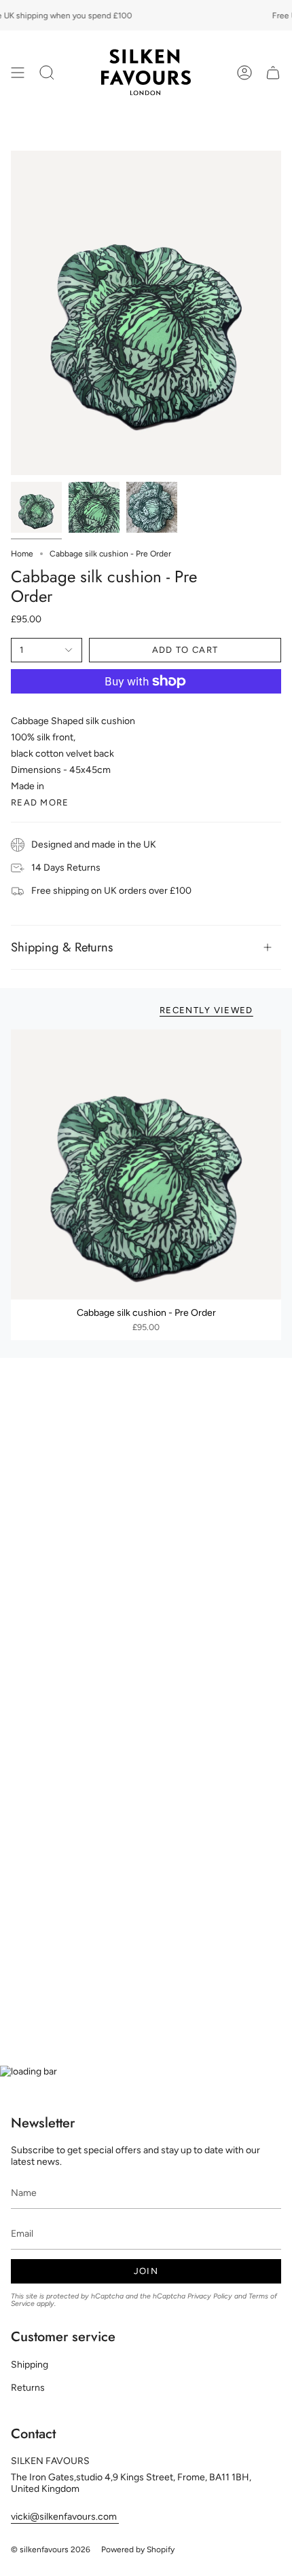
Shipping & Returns (62, 947)
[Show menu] (18, 72)
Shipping (30, 2365)
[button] (47, 72)
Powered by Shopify (138, 2550)
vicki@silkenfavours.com (65, 2517)
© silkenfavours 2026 (51, 2550)
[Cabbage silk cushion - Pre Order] (146, 1164)
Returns (28, 2388)
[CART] (273, 72)
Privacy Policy (210, 2296)
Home (22, 554)
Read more (40, 802)
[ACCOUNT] (244, 72)
